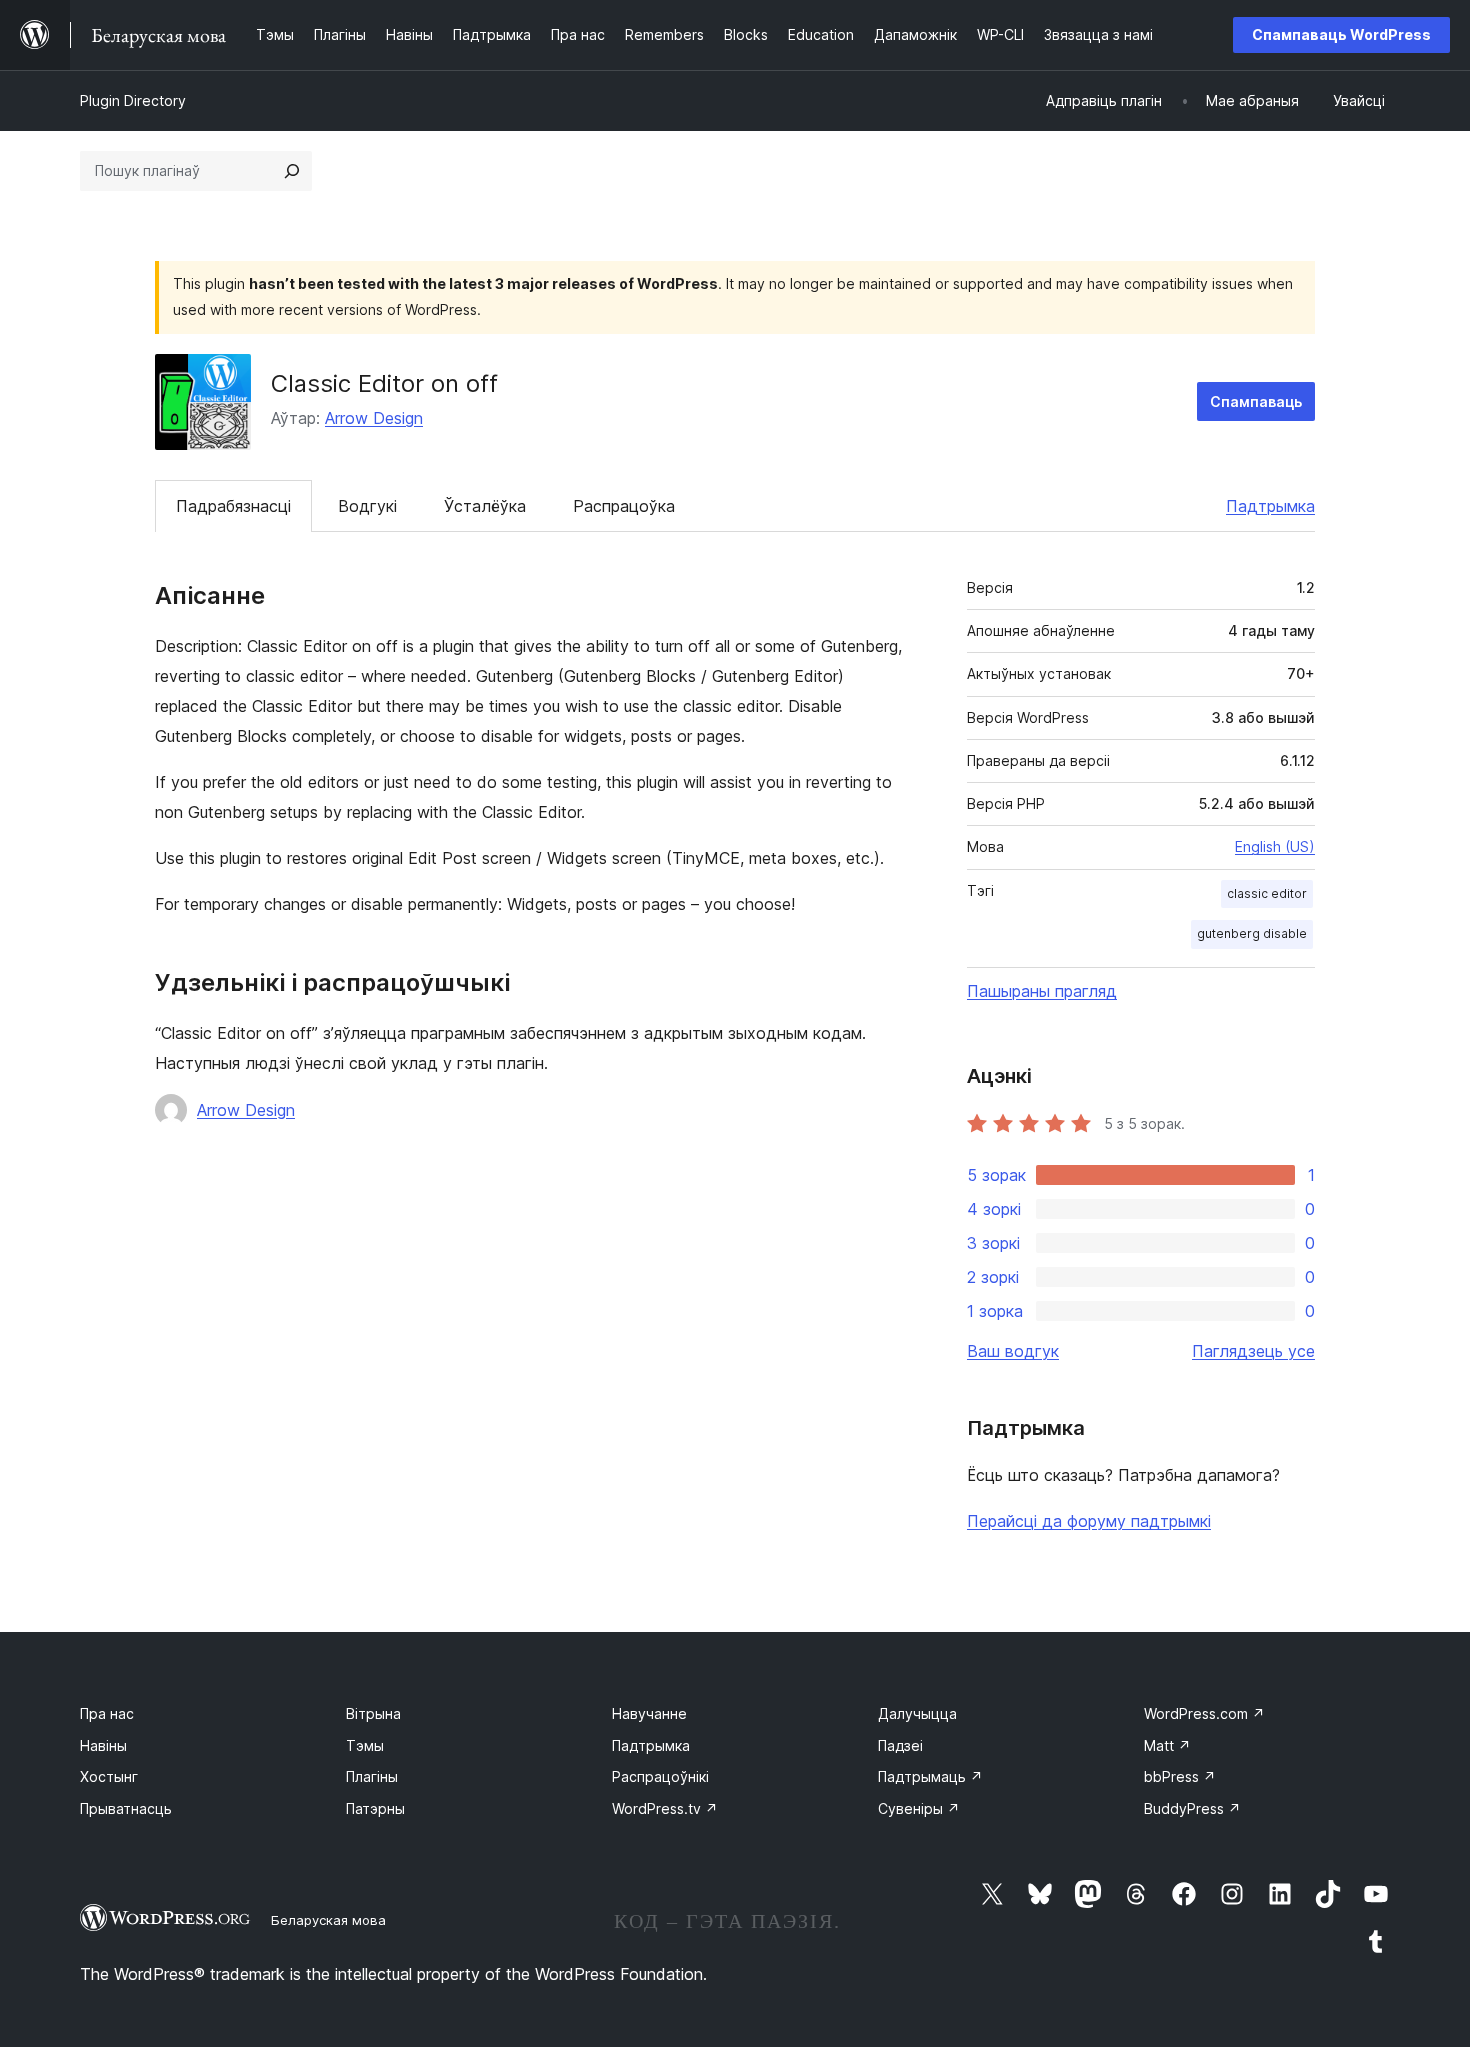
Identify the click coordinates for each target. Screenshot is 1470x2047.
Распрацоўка (624, 506)
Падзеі (900, 1745)
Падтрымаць (930, 1776)
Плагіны (372, 1776)
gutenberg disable (1252, 933)
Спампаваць (1256, 401)
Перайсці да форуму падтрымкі (1089, 1521)
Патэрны (375, 1808)
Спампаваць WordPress (1341, 34)
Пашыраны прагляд (1042, 991)
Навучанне (649, 1713)
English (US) (1275, 846)
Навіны (103, 1745)
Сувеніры (919, 1808)
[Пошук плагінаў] (292, 171)
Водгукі (367, 506)
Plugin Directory (133, 100)
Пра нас (107, 1713)
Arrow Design (374, 418)
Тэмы (365, 1745)
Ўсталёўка (485, 506)
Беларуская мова (328, 1920)
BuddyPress (1192, 1808)
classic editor (1267, 893)
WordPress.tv (665, 1808)
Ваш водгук (1013, 1351)
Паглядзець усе (1253, 1351)
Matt (1167, 1745)
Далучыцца (917, 1713)
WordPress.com (1204, 1713)
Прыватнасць (126, 1808)
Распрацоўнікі (660, 1776)
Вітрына (373, 1713)
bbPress (1180, 1776)
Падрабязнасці (233, 506)
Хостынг (109, 1776)
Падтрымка (1270, 506)
